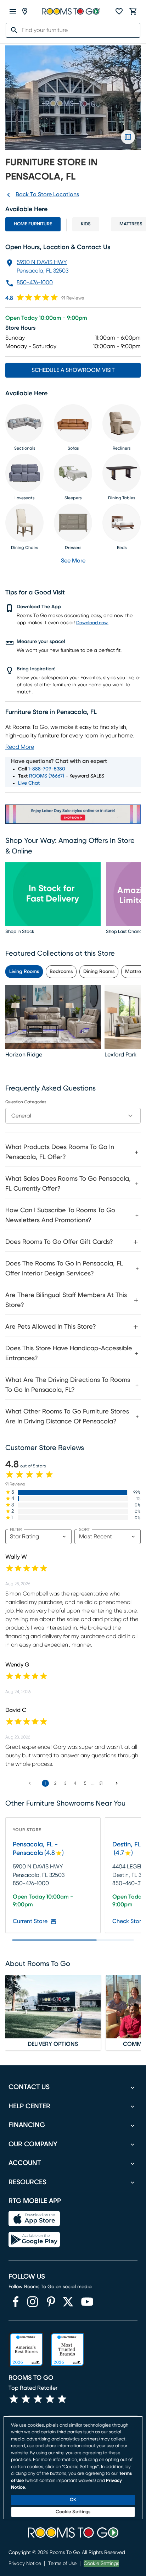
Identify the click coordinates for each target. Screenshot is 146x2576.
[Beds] (122, 523)
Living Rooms (24, 972)
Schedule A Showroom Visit (73, 370)
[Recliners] (122, 423)
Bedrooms (61, 972)
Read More (20, 747)
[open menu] (13, 11)
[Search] (12, 30)
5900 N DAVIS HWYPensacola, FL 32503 (43, 267)
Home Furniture (33, 224)
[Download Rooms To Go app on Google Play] (34, 2240)
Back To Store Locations (47, 194)
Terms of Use (62, 2564)
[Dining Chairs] (24, 523)
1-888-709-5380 (47, 769)
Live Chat (29, 783)
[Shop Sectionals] (24, 423)
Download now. (92, 623)
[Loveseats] (24, 473)
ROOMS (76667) (47, 776)
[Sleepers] (73, 473)
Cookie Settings (101, 2564)
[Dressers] (73, 523)
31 (101, 1783)
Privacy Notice (25, 2564)
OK (73, 2500)
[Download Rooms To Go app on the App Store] (34, 2219)
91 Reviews (73, 298)
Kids (86, 224)
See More (73, 561)
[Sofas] (73, 423)
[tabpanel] (73, 1283)
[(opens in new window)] (16, 2302)
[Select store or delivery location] (25, 11)
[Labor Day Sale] (73, 814)
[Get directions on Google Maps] (128, 137)
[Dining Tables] (122, 473)
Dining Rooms (99, 972)
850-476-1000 (35, 282)
